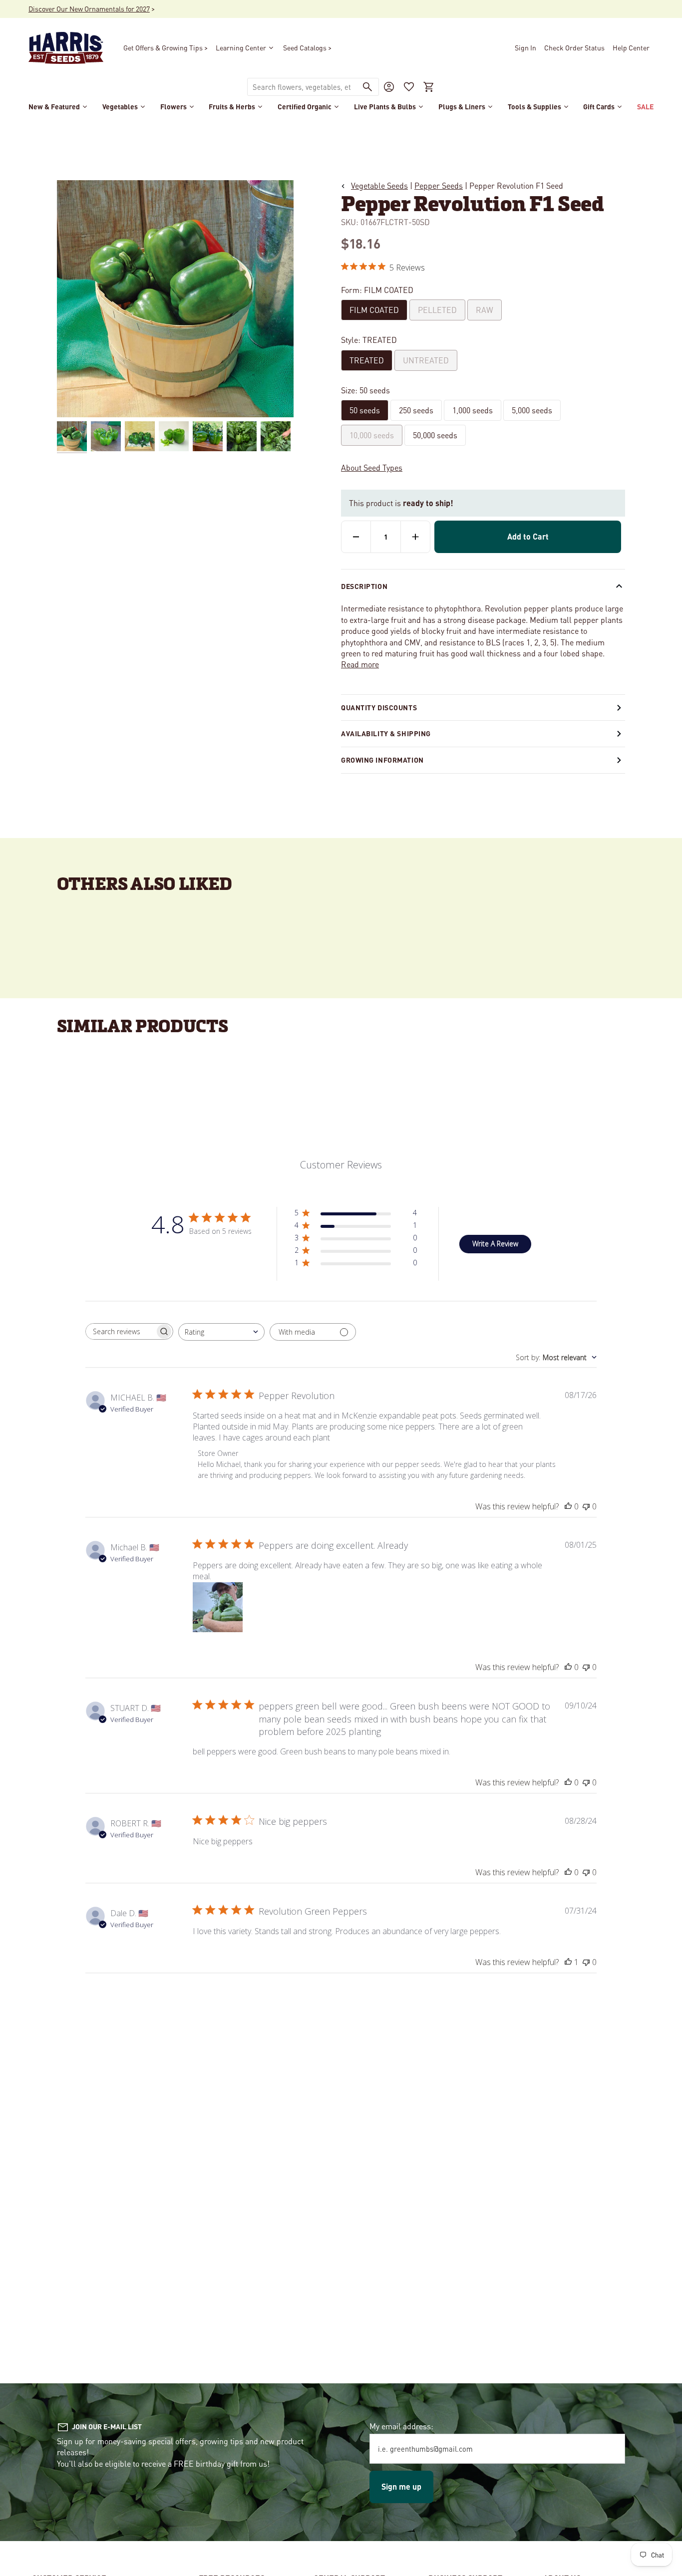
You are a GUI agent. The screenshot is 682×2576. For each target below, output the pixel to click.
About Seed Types (372, 467)
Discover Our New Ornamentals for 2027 (89, 8)
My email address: (401, 2426)
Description (364, 586)
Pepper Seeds (439, 185)
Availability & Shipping (386, 733)
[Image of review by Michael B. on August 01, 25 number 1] (218, 1607)
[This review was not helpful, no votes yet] (586, 1506)
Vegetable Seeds (379, 185)
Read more (360, 664)
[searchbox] (120, 1331)
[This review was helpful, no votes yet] (568, 1506)
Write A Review (495, 1244)
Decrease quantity (356, 537)
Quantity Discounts (379, 707)
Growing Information (382, 760)
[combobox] (302, 87)
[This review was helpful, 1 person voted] (568, 1962)
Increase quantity (415, 537)
